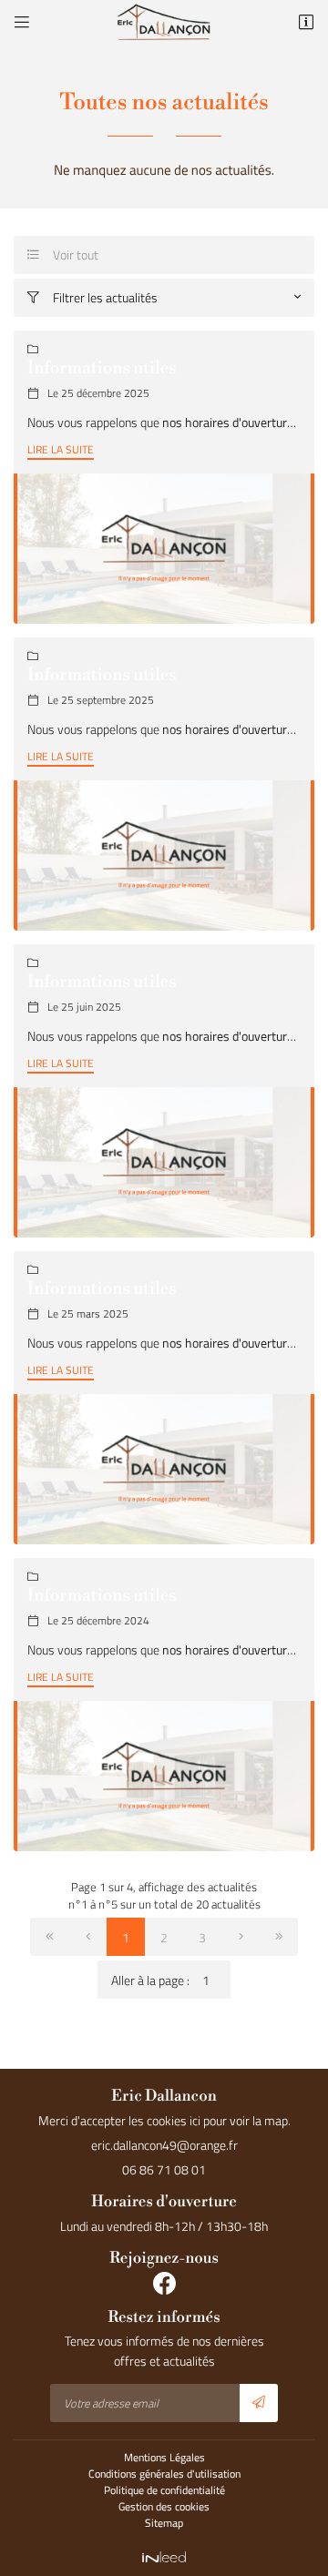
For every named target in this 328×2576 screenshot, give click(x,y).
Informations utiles (102, 369)
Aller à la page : (150, 1980)
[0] (87, 1937)
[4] (279, 1937)
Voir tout (63, 255)
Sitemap (164, 2523)
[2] (241, 1937)
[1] (49, 1937)
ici (195, 2120)
